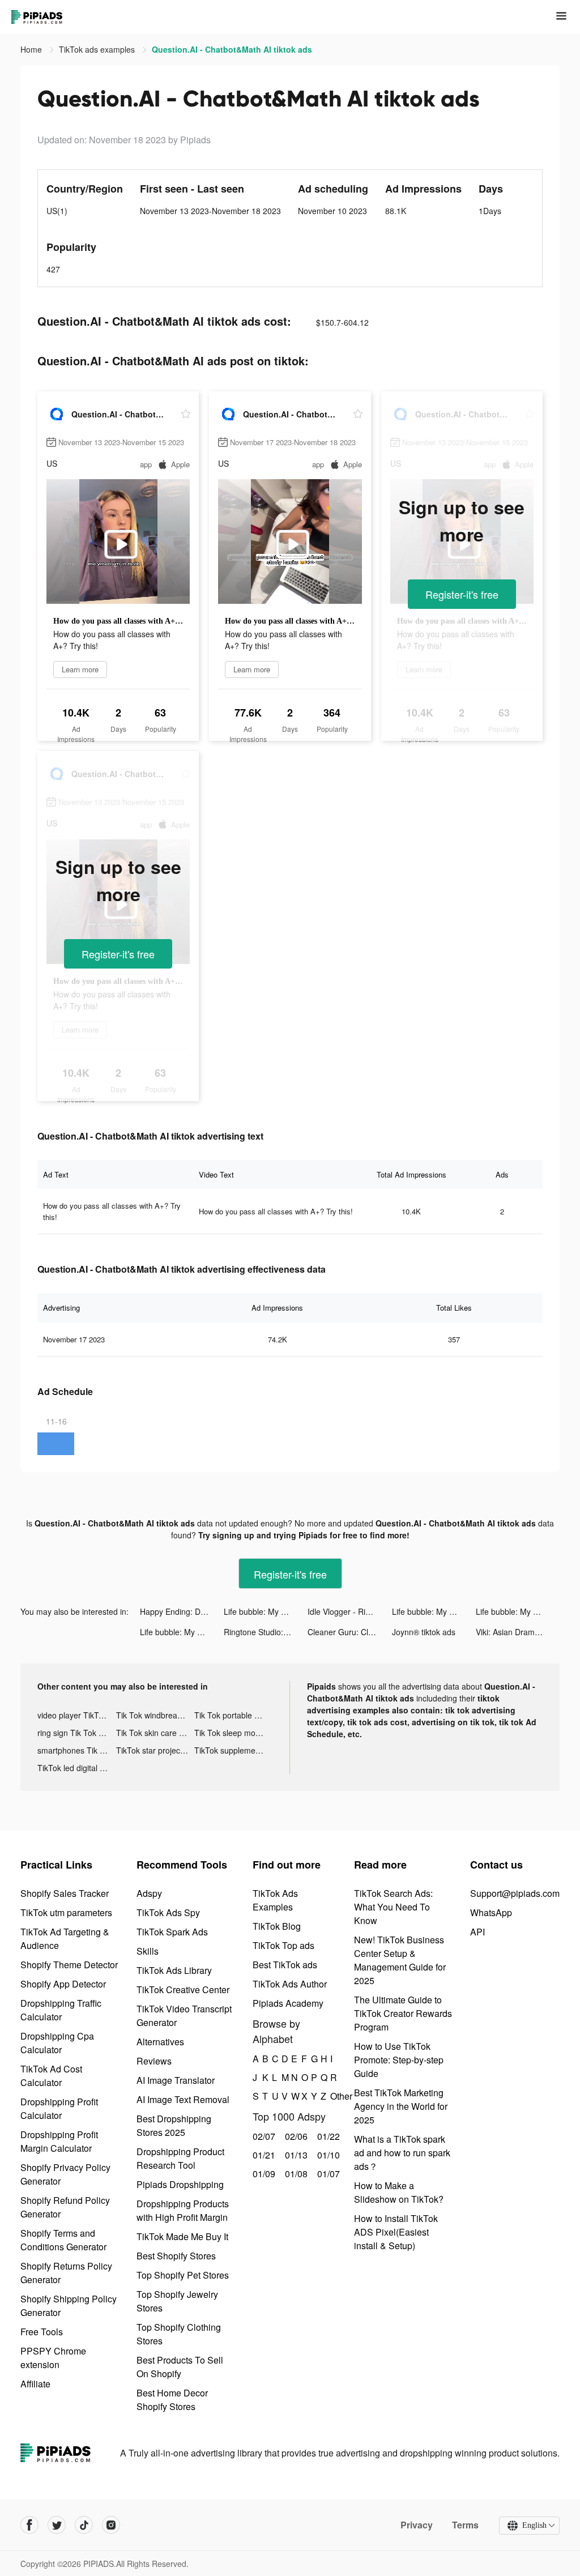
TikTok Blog (277, 1926)
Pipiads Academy (288, 2003)
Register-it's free (462, 594)
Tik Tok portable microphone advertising (234, 1715)
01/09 (263, 2174)
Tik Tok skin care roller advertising (155, 1733)
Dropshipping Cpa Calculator (57, 2043)
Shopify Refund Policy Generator (65, 2207)
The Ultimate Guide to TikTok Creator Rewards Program (403, 2013)
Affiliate (35, 2384)
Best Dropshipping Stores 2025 (174, 2125)
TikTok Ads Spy (168, 1912)
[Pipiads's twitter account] (57, 2525)
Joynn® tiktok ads (424, 1632)
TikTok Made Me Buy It (182, 2236)
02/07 (263, 2136)
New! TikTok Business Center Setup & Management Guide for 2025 (400, 1960)
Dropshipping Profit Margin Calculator (59, 2141)
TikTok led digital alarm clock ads (77, 1768)
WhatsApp (491, 1912)
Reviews (154, 2061)
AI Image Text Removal (183, 2099)
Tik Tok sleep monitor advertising (234, 1733)
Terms (465, 2525)
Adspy (149, 1893)
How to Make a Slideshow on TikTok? (399, 2192)
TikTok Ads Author (290, 1984)
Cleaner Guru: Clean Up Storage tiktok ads (349, 1632)
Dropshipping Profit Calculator (59, 2108)
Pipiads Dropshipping (180, 2184)
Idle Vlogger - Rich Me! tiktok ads (349, 1611)
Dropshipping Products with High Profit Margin (183, 2210)
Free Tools (42, 2332)
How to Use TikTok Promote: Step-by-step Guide (399, 2060)
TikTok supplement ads (234, 1750)
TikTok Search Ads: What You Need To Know (393, 1907)
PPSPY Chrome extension (53, 2358)
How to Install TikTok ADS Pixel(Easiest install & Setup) (396, 2232)
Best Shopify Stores (176, 2256)
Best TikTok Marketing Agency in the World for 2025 (401, 2106)
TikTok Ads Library (174, 1970)
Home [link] (32, 49)
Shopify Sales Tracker (65, 1893)
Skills (148, 1951)
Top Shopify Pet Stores (183, 2275)
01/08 (295, 2174)
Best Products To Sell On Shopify (180, 2367)
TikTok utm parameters (66, 1912)
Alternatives (160, 2042)
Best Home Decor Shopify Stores (172, 2400)
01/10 (327, 2155)
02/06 (295, 2136)
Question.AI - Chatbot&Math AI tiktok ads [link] (232, 49)
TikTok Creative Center (183, 1989)
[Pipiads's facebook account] (29, 2525)
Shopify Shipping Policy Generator (69, 2306)
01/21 (263, 2155)
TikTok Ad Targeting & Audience (65, 1939)
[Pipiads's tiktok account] (84, 2525)
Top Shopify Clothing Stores (179, 2334)
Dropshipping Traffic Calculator (61, 2010)
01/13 (295, 2155)
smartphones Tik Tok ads (77, 1750)
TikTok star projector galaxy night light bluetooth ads (155, 1750)
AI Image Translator (176, 2080)
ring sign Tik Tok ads (74, 1733)
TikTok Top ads (283, 1945)
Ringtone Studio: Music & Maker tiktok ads (266, 1632)
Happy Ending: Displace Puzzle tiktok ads (182, 1611)
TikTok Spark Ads (172, 1932)
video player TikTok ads (77, 1715)
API (477, 1932)
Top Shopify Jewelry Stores (177, 2301)
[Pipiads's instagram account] (111, 2525)
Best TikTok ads (285, 1965)
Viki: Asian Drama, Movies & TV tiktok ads (518, 1632)
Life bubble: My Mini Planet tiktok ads (266, 1611)
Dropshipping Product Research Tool (180, 2158)
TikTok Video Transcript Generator (184, 2016)
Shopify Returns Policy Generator (66, 2273)
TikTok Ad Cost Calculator (51, 2076)
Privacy (417, 2525)
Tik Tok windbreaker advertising (155, 1715)
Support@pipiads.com (515, 1893)
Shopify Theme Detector (69, 1965)
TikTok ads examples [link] (98, 49)
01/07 (327, 2174)
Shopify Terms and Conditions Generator (63, 2240)
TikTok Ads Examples (275, 1900)
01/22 (327, 2136)
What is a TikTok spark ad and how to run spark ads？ (402, 2153)
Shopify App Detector (63, 1984)
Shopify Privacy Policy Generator (65, 2174)
